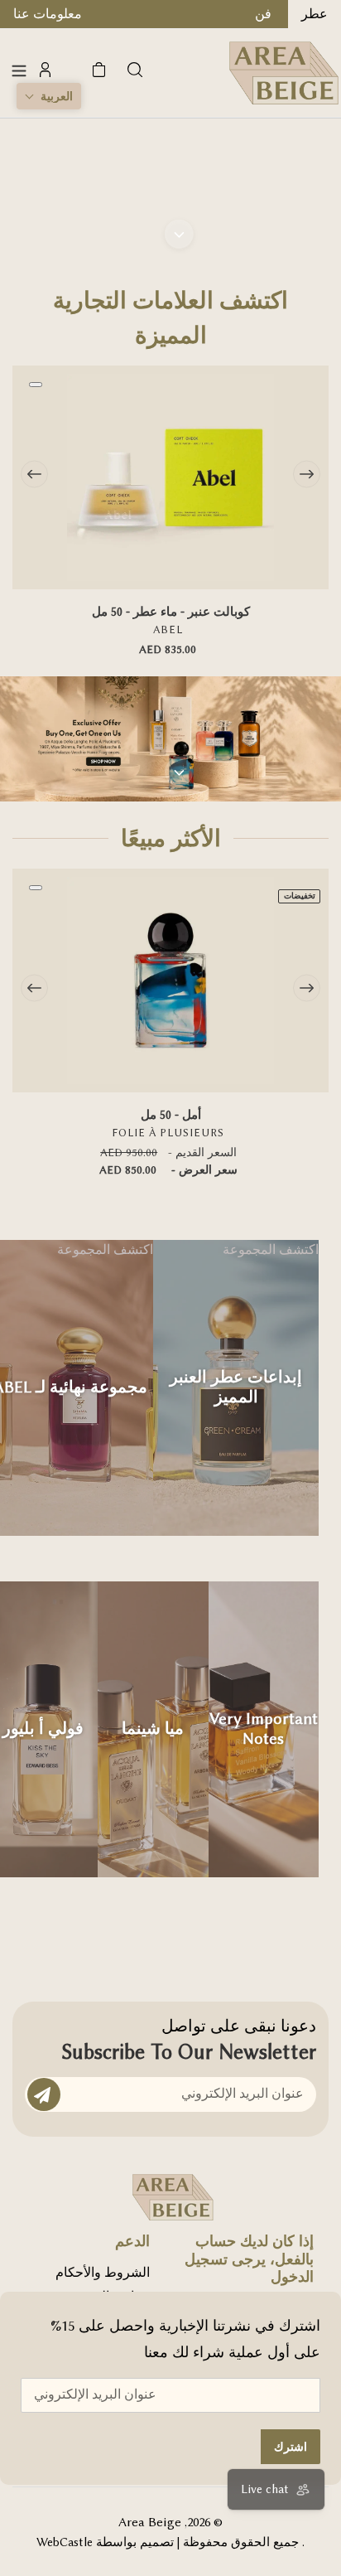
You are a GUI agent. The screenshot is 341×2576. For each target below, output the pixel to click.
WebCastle (65, 2542)
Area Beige (150, 2522)
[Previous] (34, 474)
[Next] (307, 474)
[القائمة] (19, 70)
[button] (49, 96)
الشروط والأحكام (103, 2273)
